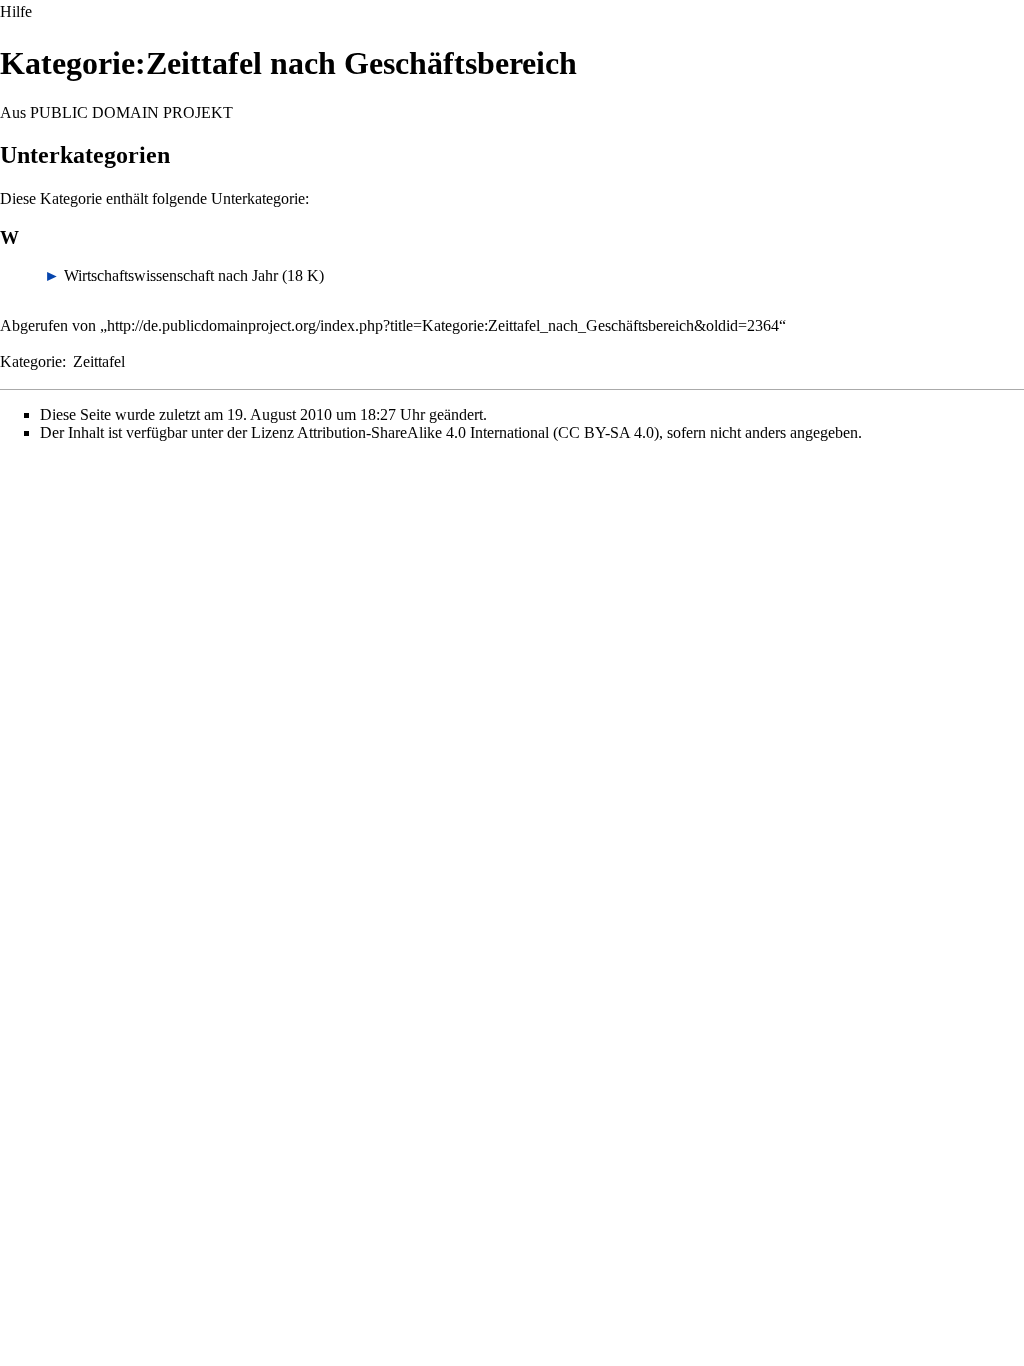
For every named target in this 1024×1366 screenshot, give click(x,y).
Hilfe (16, 11)
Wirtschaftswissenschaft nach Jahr (171, 275)
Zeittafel (99, 361)
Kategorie (31, 361)
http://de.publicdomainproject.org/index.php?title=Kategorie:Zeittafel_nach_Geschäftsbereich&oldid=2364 (443, 325)
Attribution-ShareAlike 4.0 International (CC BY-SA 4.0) (478, 432)
